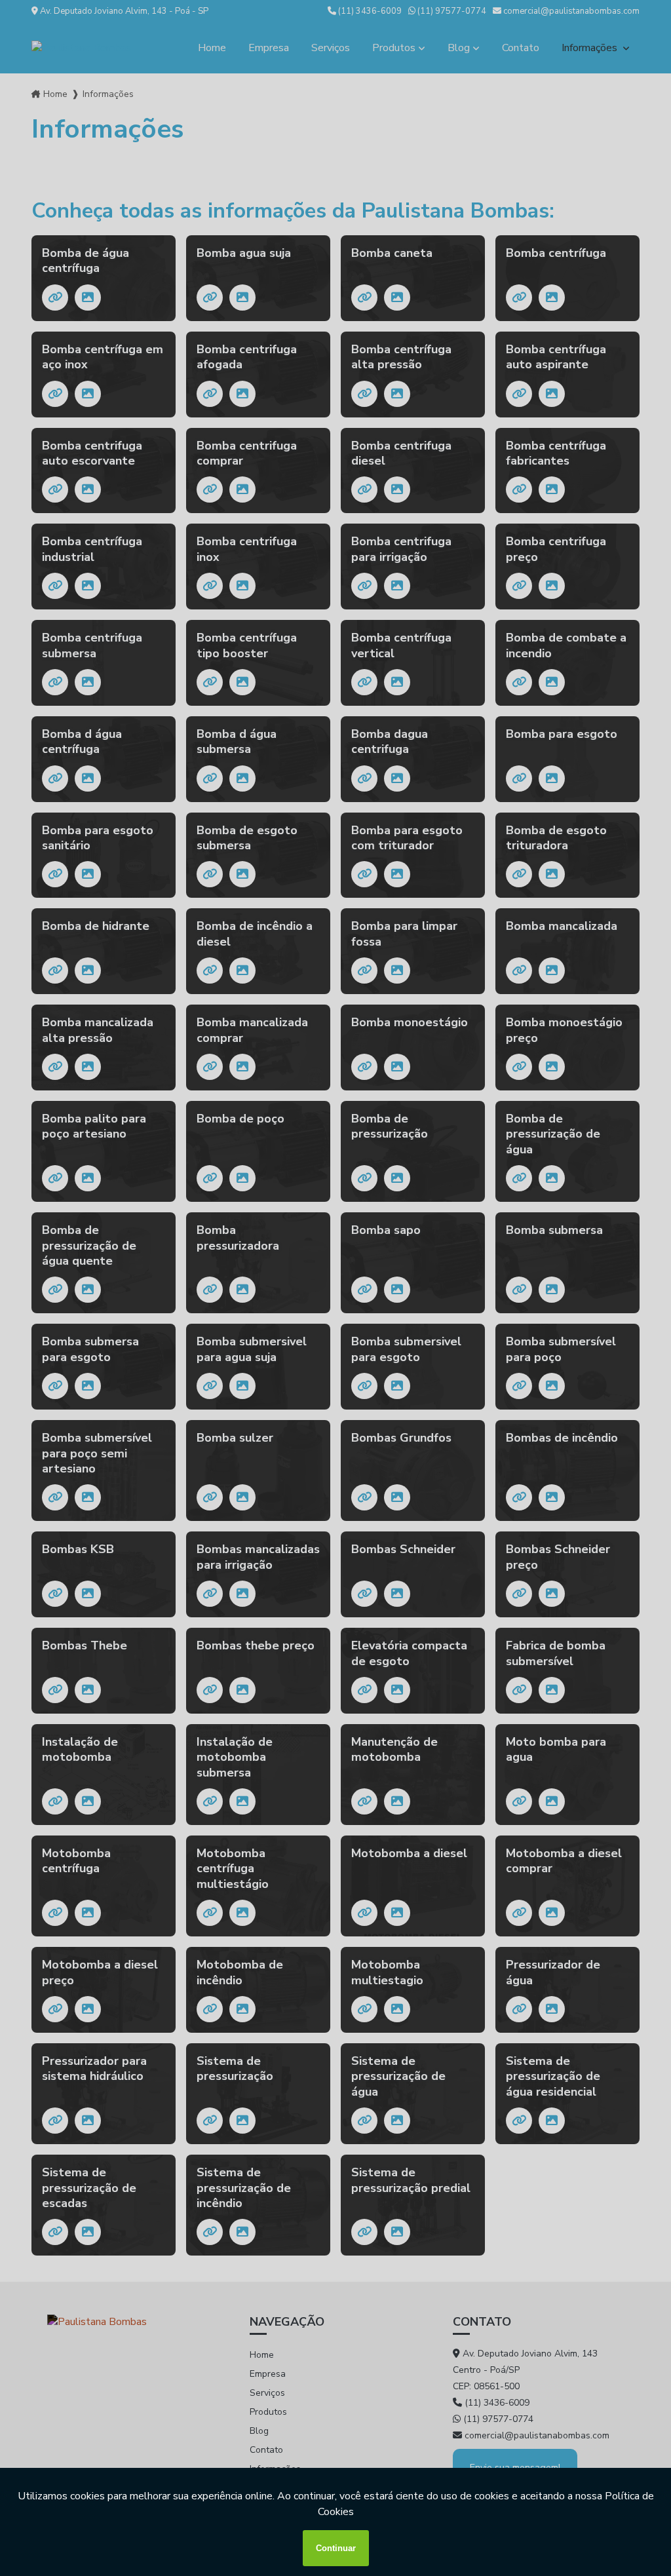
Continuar (336, 2548)
